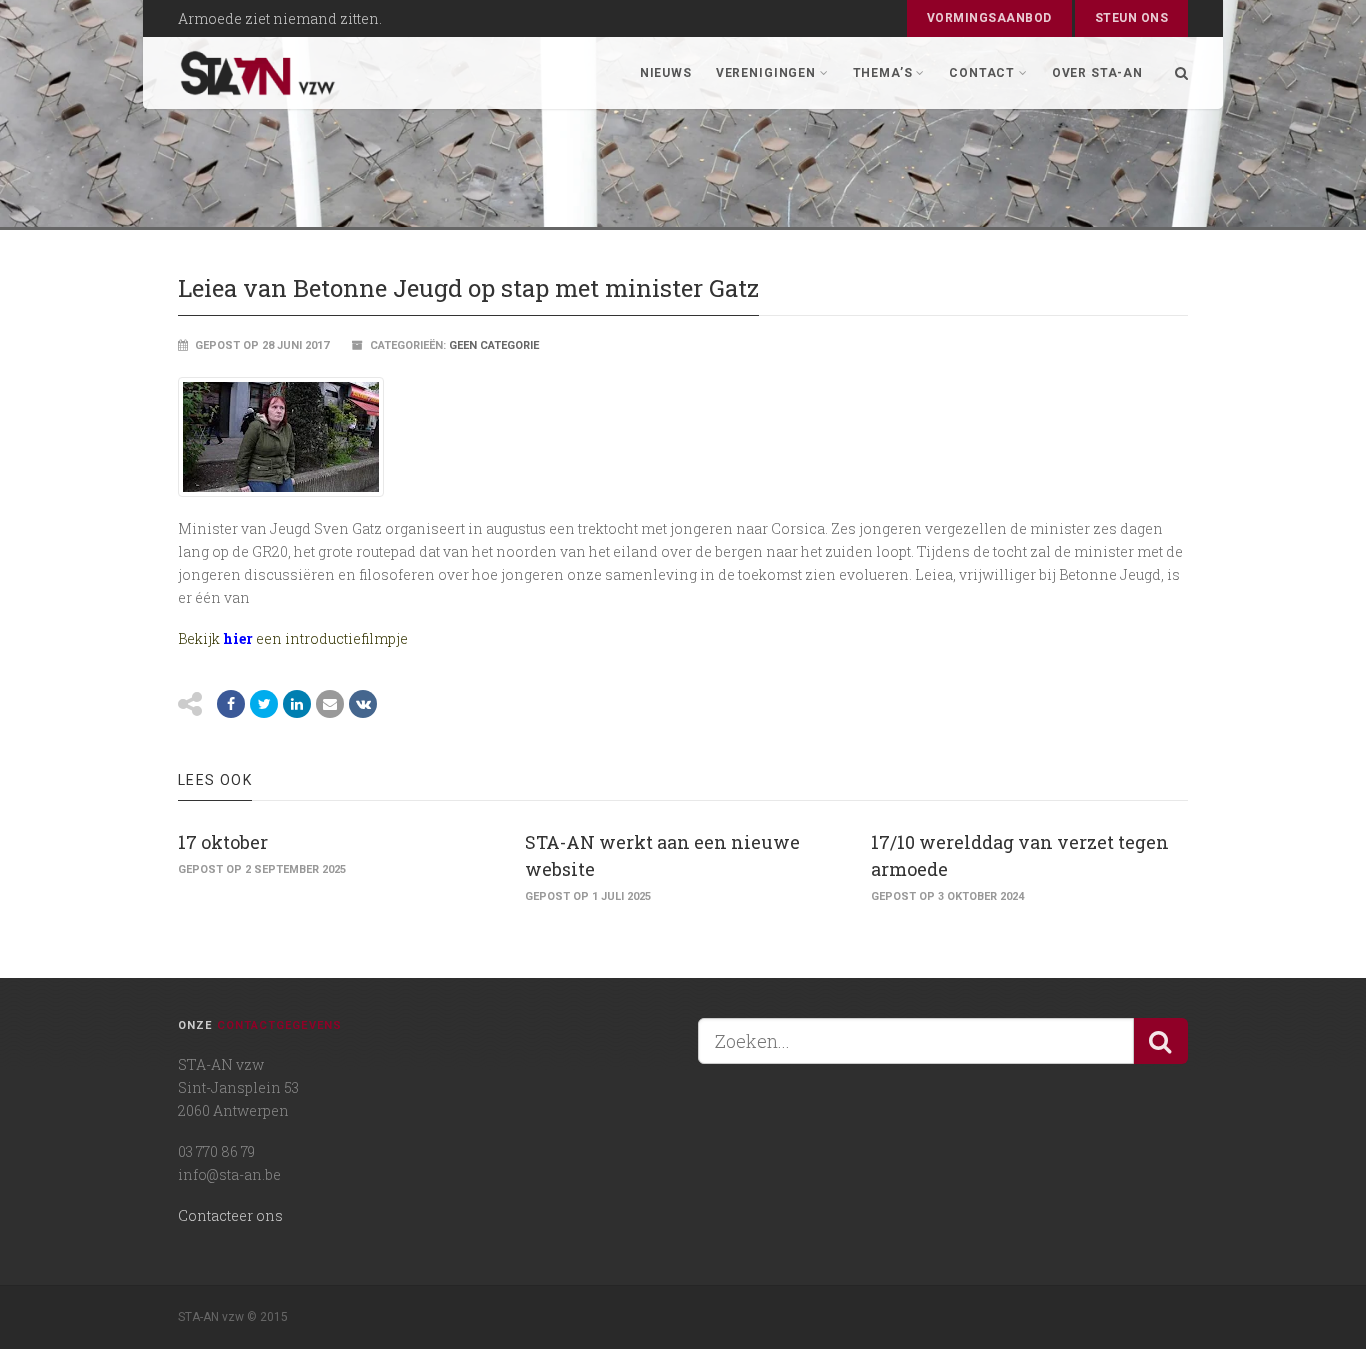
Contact (982, 73)
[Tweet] (264, 704)
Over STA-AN (1097, 73)
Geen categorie (494, 345)
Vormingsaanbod (989, 18)
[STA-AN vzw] (258, 73)
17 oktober (223, 842)
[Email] (330, 704)
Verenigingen (766, 73)
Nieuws (666, 73)
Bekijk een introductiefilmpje (294, 638)
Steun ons (1131, 18)
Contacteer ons (230, 1215)
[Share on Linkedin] (297, 704)
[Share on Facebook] (231, 704)
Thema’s (883, 73)
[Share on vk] (363, 704)
